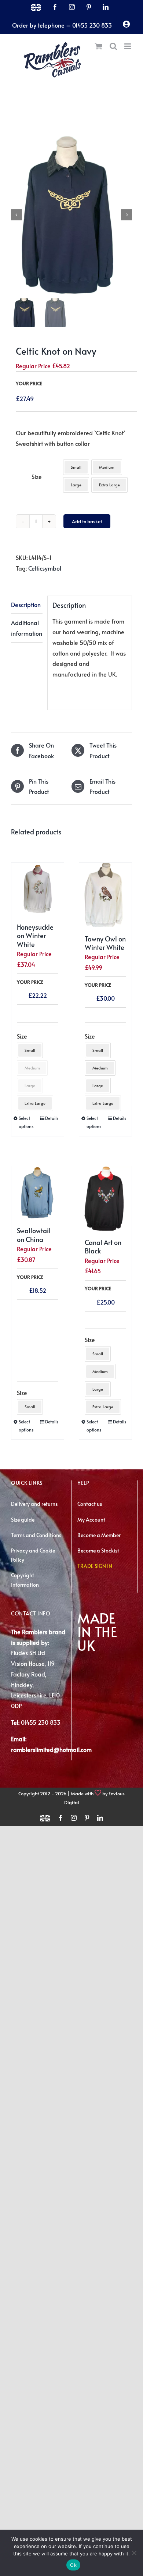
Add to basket (87, 521)
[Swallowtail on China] (38, 1193)
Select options (26, 1122)
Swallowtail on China (34, 1235)
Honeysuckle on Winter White (35, 936)
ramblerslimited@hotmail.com (51, 1749)
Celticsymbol (45, 568)
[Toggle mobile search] (113, 46)
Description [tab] (26, 604)
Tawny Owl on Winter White (105, 943)
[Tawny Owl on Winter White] (105, 895)
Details (52, 1118)
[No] (134, 2553)
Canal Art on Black (103, 1246)
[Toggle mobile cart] (99, 46)
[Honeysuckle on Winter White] (38, 889)
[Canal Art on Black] (105, 1198)
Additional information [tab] (27, 628)
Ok (73, 2565)
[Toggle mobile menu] (128, 46)
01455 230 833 (41, 1722)
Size (37, 476)
